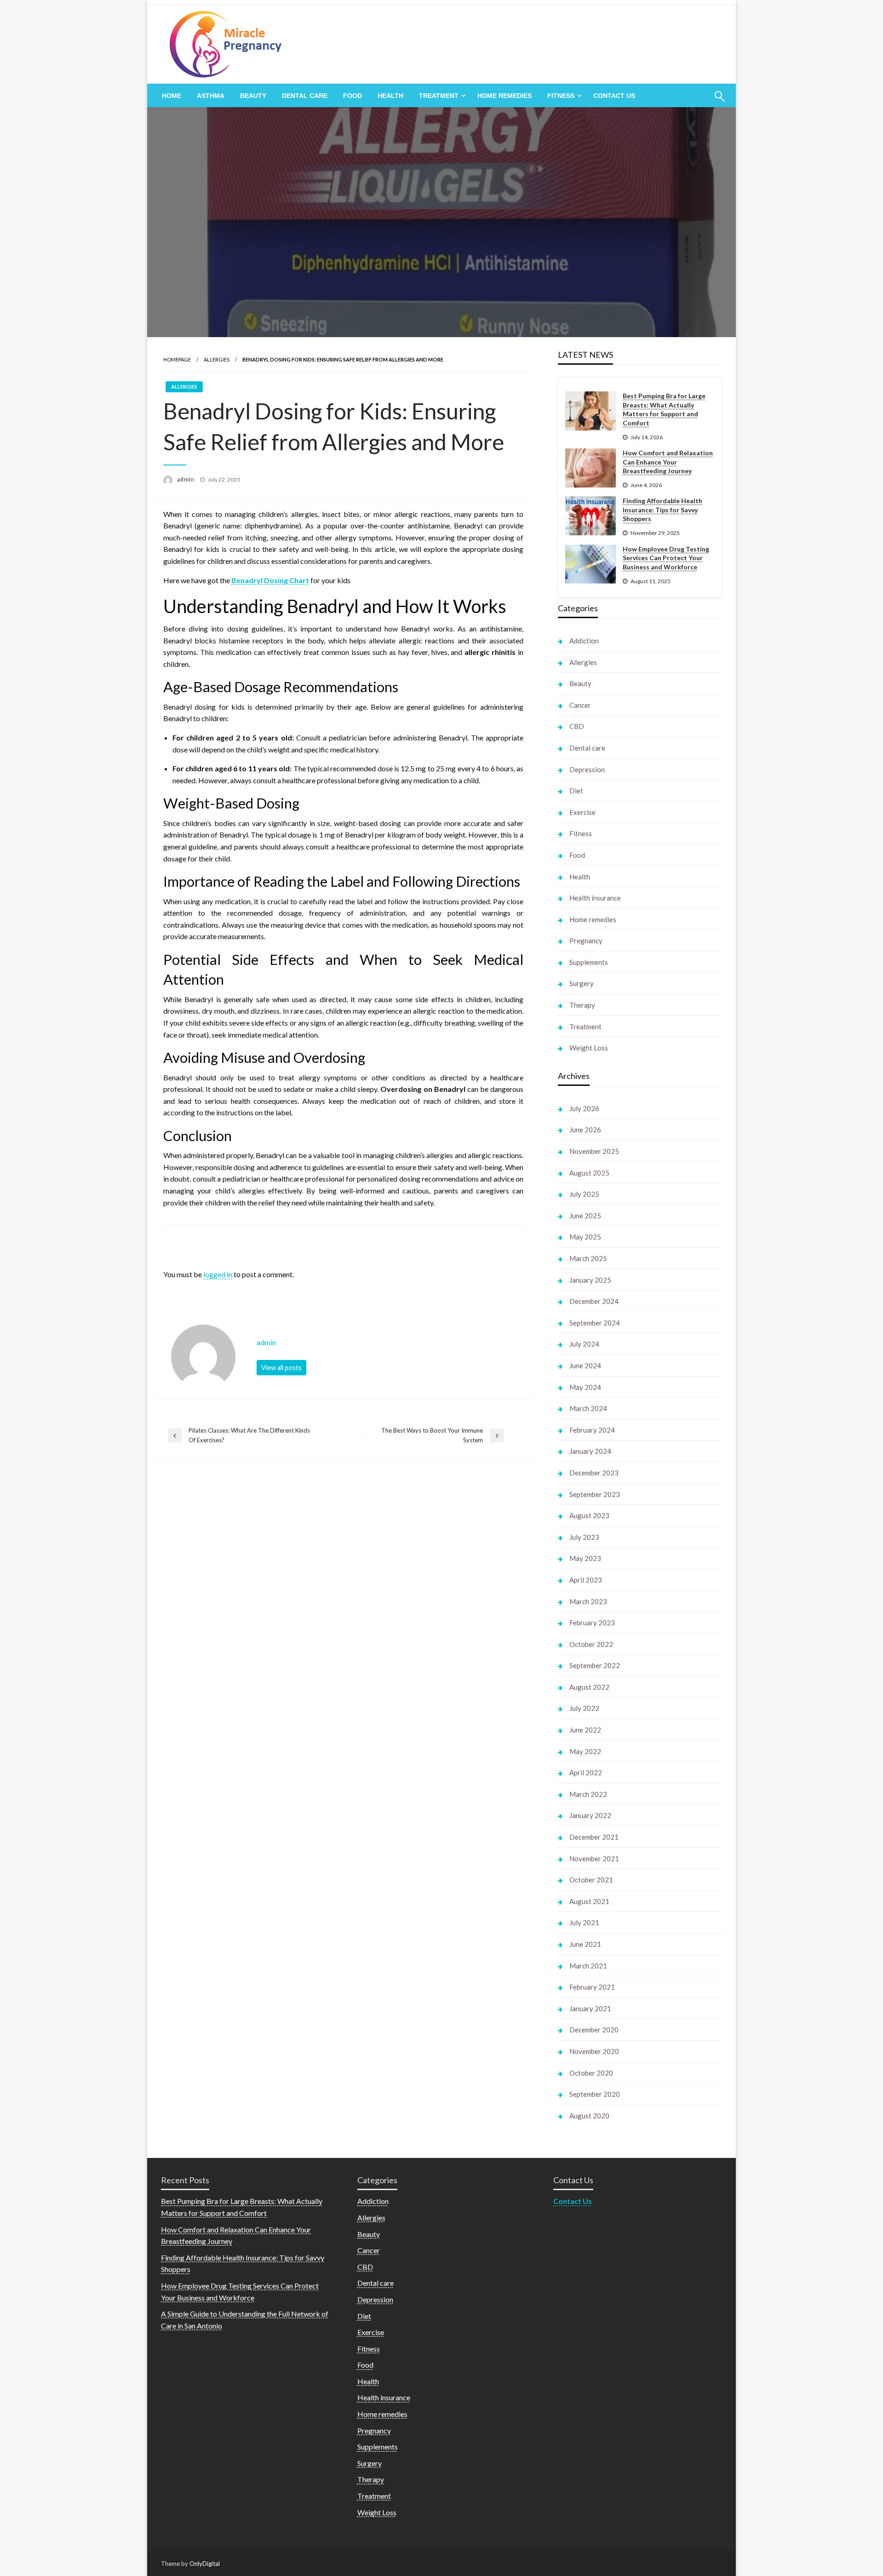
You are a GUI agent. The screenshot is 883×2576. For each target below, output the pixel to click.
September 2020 (595, 2094)
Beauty (253, 96)
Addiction (584, 641)
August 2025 (589, 1173)
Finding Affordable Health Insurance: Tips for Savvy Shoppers (662, 510)
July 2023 (584, 1537)
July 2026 (584, 1108)
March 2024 (588, 1408)
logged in (218, 1274)
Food (353, 96)
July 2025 (584, 1194)
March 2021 (588, 1966)
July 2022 (584, 1708)
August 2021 (589, 1901)
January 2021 (590, 2008)
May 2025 (585, 1237)
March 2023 (588, 1601)
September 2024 (595, 1323)
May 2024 (585, 1387)
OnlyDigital (205, 2564)
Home (172, 96)
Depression (587, 769)
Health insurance (595, 898)
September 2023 (595, 1494)
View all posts (281, 1368)
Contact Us (614, 96)
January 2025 (590, 1280)
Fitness (561, 96)
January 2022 (590, 1815)
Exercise (582, 812)
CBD (577, 726)
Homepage (177, 359)
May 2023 (585, 1558)
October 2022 (591, 1644)
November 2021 (594, 1859)
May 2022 (585, 1751)
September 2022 (595, 1665)
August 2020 (589, 2116)
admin (186, 479)
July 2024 (584, 1344)
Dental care (305, 96)
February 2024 (592, 1430)
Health (390, 96)
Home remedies (505, 96)
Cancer (580, 705)
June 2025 (585, 1216)
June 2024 (585, 1365)
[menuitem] (172, 96)
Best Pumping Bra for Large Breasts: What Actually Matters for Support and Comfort (664, 409)
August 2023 (589, 1515)
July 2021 (584, 1922)
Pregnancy (586, 941)
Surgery (582, 983)
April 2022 (586, 1773)
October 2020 (591, 2073)
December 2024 (594, 1301)
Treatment (439, 96)
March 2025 (588, 1258)
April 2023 (586, 1580)
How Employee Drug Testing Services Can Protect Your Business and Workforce (666, 558)
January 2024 (590, 1451)
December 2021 (594, 1837)
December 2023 (594, 1473)
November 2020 (594, 2051)
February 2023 (592, 1623)
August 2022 (589, 1687)
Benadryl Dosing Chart (270, 580)
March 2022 (588, 1794)
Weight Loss (589, 1048)
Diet (576, 791)
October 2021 (591, 1880)
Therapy (582, 1005)
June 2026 (585, 1130)
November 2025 (594, 1151)
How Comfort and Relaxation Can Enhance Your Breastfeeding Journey (668, 462)
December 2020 (594, 2030)
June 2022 (585, 1730)
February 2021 (592, 1987)
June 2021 (585, 1944)
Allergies (217, 359)
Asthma (211, 96)
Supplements (589, 962)
